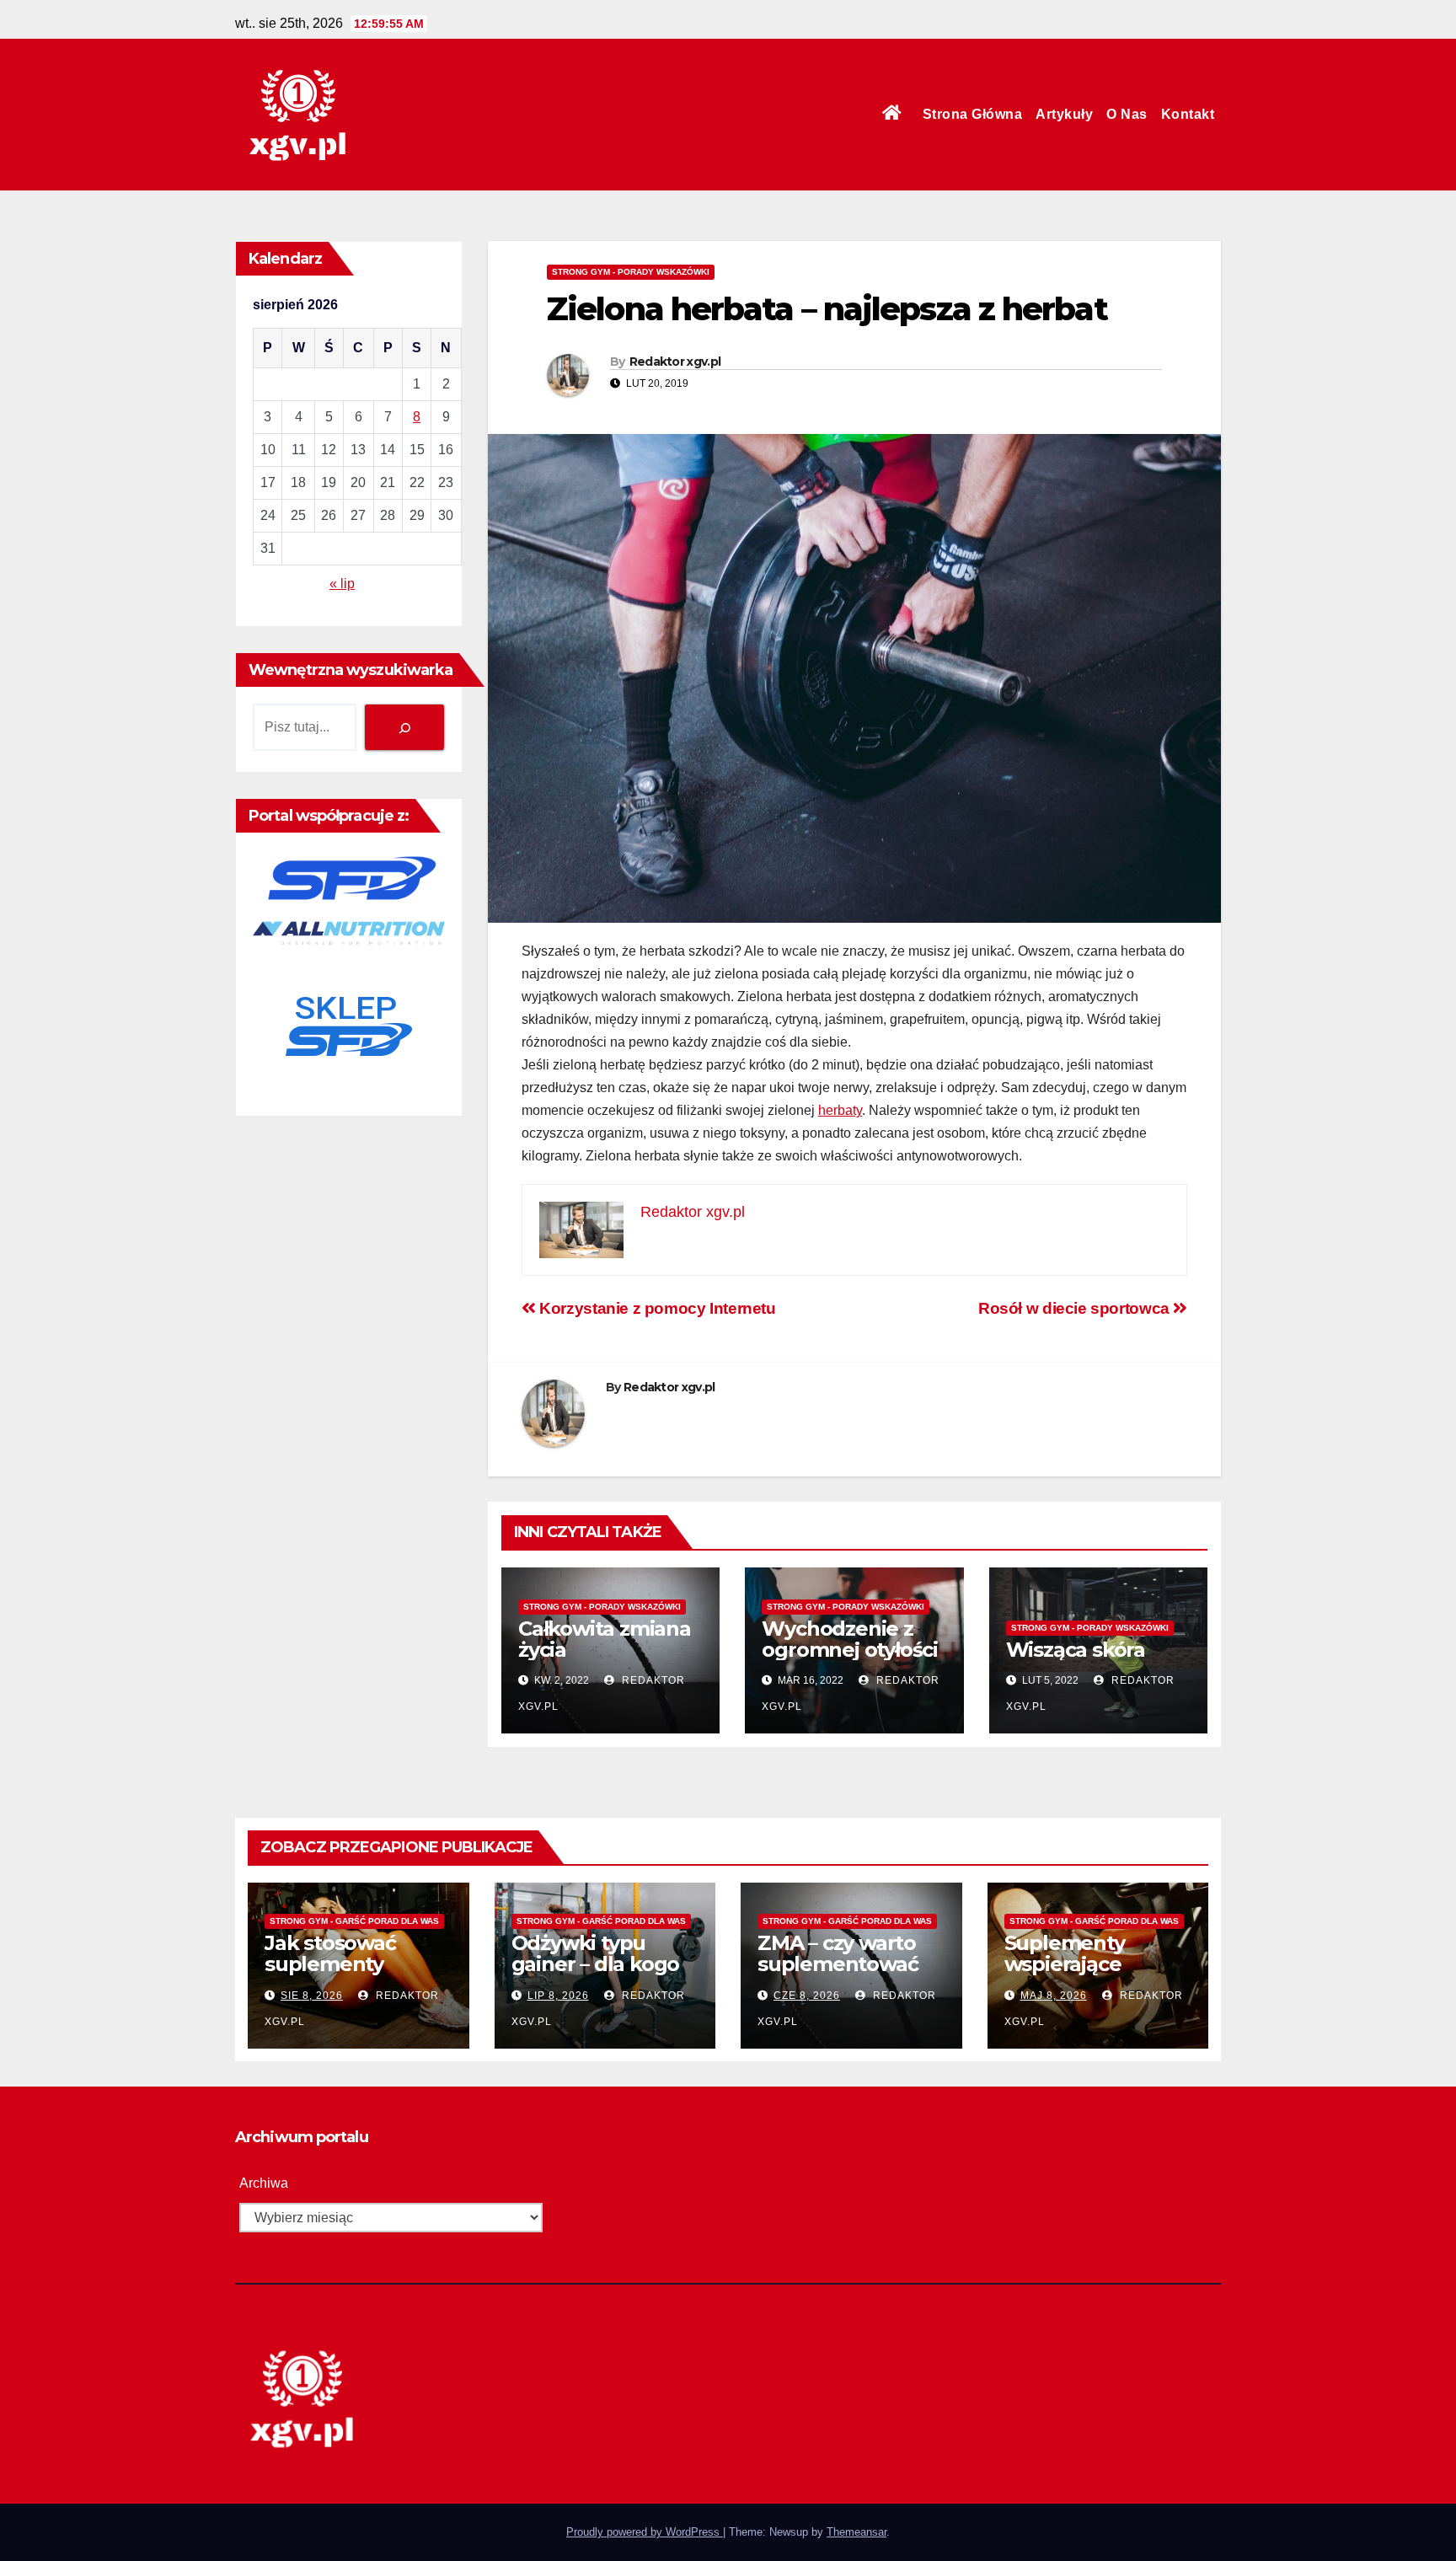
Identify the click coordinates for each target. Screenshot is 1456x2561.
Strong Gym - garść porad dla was (354, 1921)
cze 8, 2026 (807, 1996)
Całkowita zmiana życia (605, 1639)
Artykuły (1064, 114)
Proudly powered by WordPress (645, 2532)
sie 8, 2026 (312, 1996)
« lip (342, 584)
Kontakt (1188, 114)
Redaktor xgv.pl (675, 362)
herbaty (840, 1110)
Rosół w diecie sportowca (1076, 1308)
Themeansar (856, 2532)
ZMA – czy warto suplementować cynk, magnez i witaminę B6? (838, 1974)
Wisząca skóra (1076, 1650)
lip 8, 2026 (558, 1996)
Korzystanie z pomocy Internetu (656, 1308)
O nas (1127, 114)
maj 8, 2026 (1054, 1996)
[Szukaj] (404, 727)
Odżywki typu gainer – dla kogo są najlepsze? (596, 1964)
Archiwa (264, 2183)
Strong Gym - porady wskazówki (631, 272)
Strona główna (973, 114)
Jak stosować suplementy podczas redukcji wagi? (348, 1974)
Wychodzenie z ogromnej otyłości (850, 1639)
